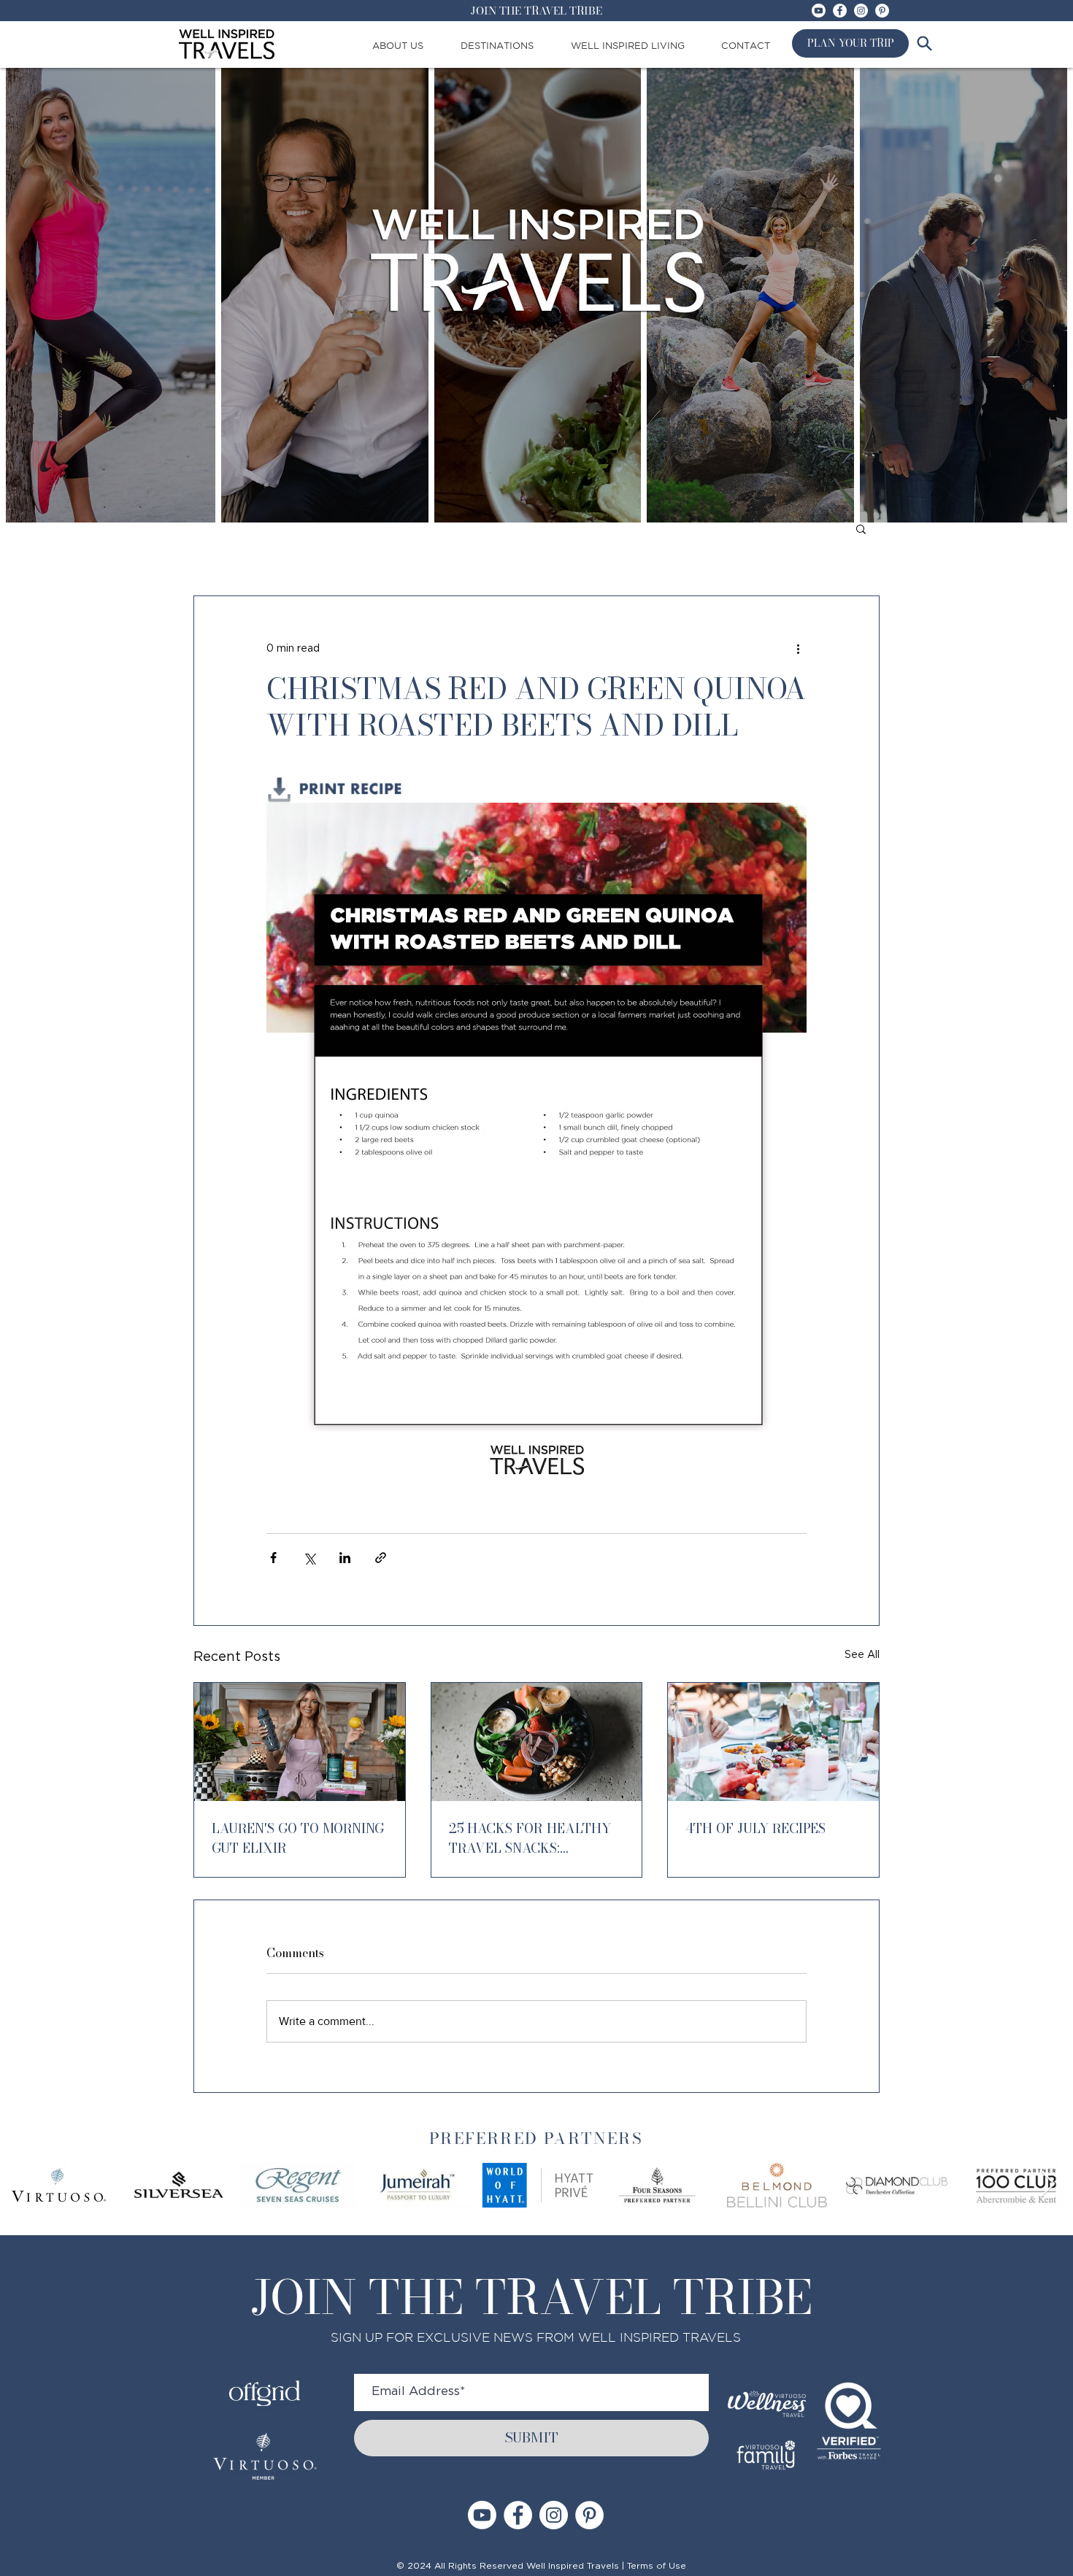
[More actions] (798, 649)
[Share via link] (381, 1558)
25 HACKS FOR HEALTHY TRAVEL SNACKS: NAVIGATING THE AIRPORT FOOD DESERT (536, 1838)
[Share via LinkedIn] (345, 1558)
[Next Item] (1048, 2184)
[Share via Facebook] (273, 1558)
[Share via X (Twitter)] (309, 1558)
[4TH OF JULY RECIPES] (773, 1742)
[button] (861, 528)
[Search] (924, 43)
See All (862, 1655)
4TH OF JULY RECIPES (755, 1828)
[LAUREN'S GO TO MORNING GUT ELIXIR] (300, 1742)
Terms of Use (657, 2566)
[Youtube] (819, 11)
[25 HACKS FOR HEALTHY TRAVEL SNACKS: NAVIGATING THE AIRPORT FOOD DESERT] (537, 1742)
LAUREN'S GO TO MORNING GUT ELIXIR (298, 1838)
